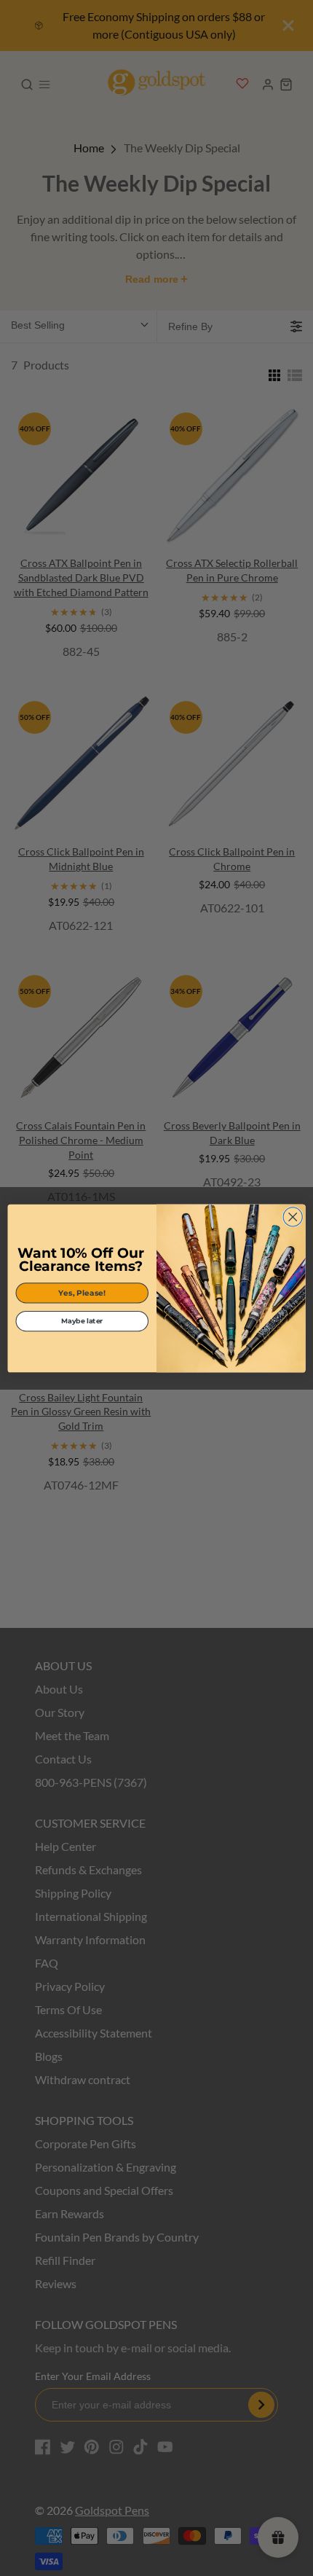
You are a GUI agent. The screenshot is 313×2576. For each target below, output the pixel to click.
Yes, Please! (82, 1292)
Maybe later (82, 1321)
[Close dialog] (293, 1216)
